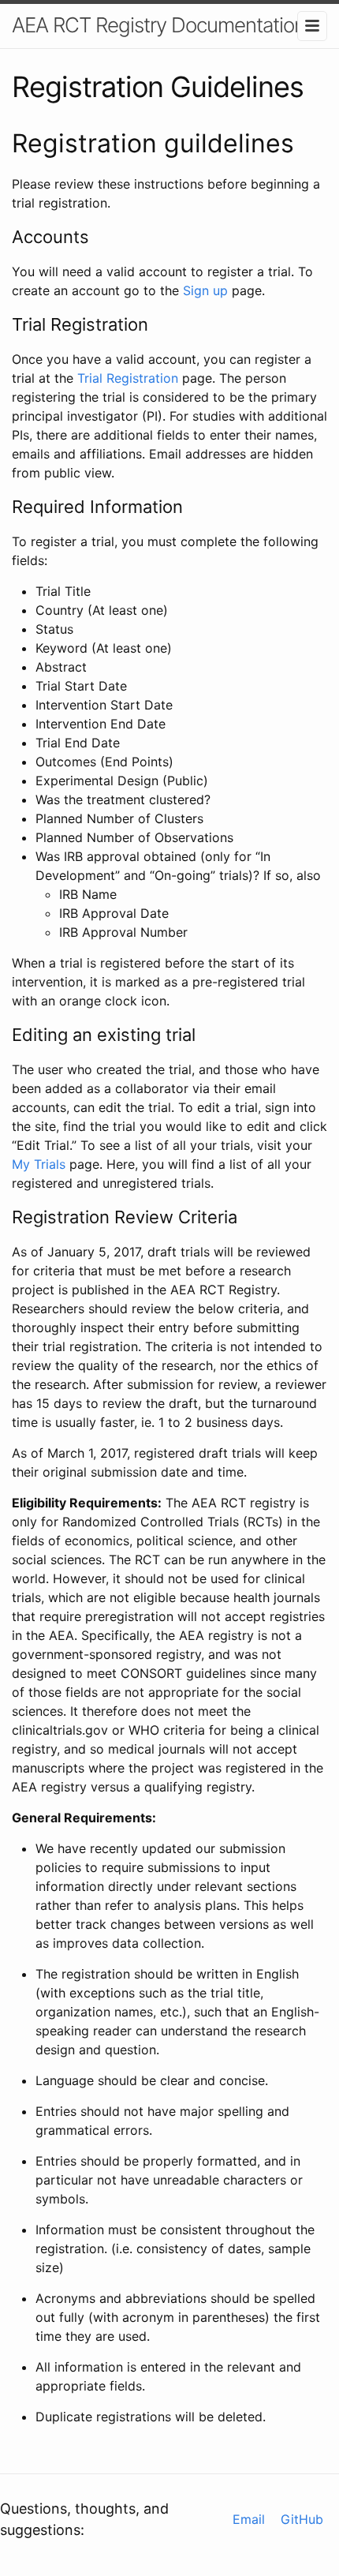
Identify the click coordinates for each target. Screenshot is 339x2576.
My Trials (39, 1164)
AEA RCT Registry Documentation (158, 25)
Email (249, 2519)
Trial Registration (128, 378)
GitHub (302, 2519)
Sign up (205, 290)
